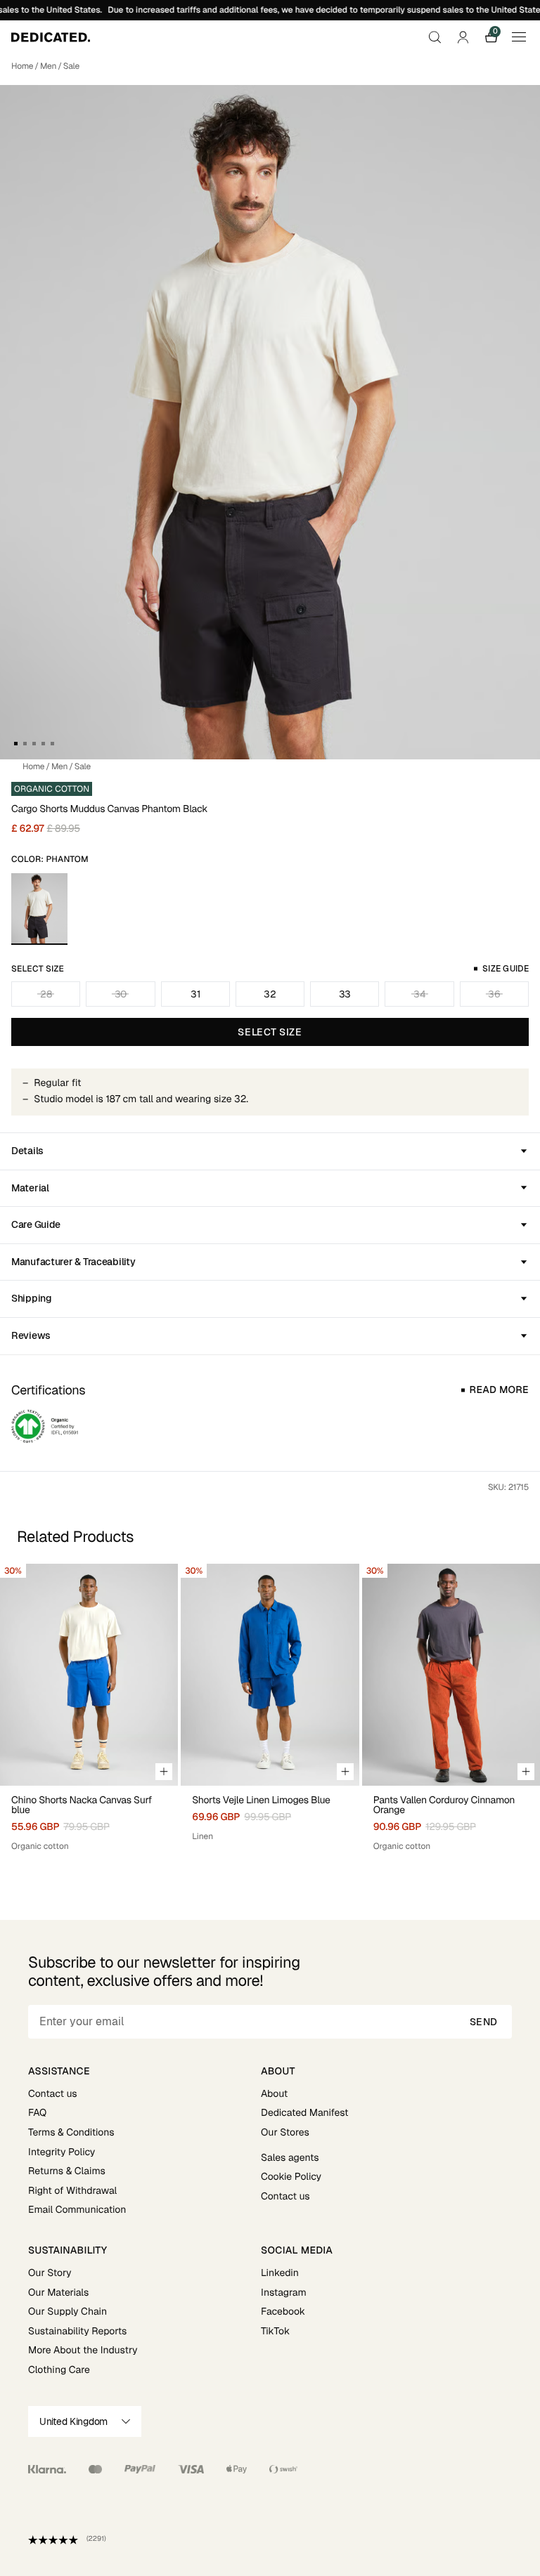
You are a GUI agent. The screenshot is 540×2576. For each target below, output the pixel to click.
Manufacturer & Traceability (73, 1262)
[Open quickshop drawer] (164, 1772)
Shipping (32, 1298)
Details (27, 1151)
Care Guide (36, 1224)
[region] (270, 1708)
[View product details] (89, 1819)
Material (30, 1188)
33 (345, 994)
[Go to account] (463, 37)
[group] (89, 1708)
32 (270, 994)
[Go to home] (51, 37)
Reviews (31, 1335)
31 (195, 994)
